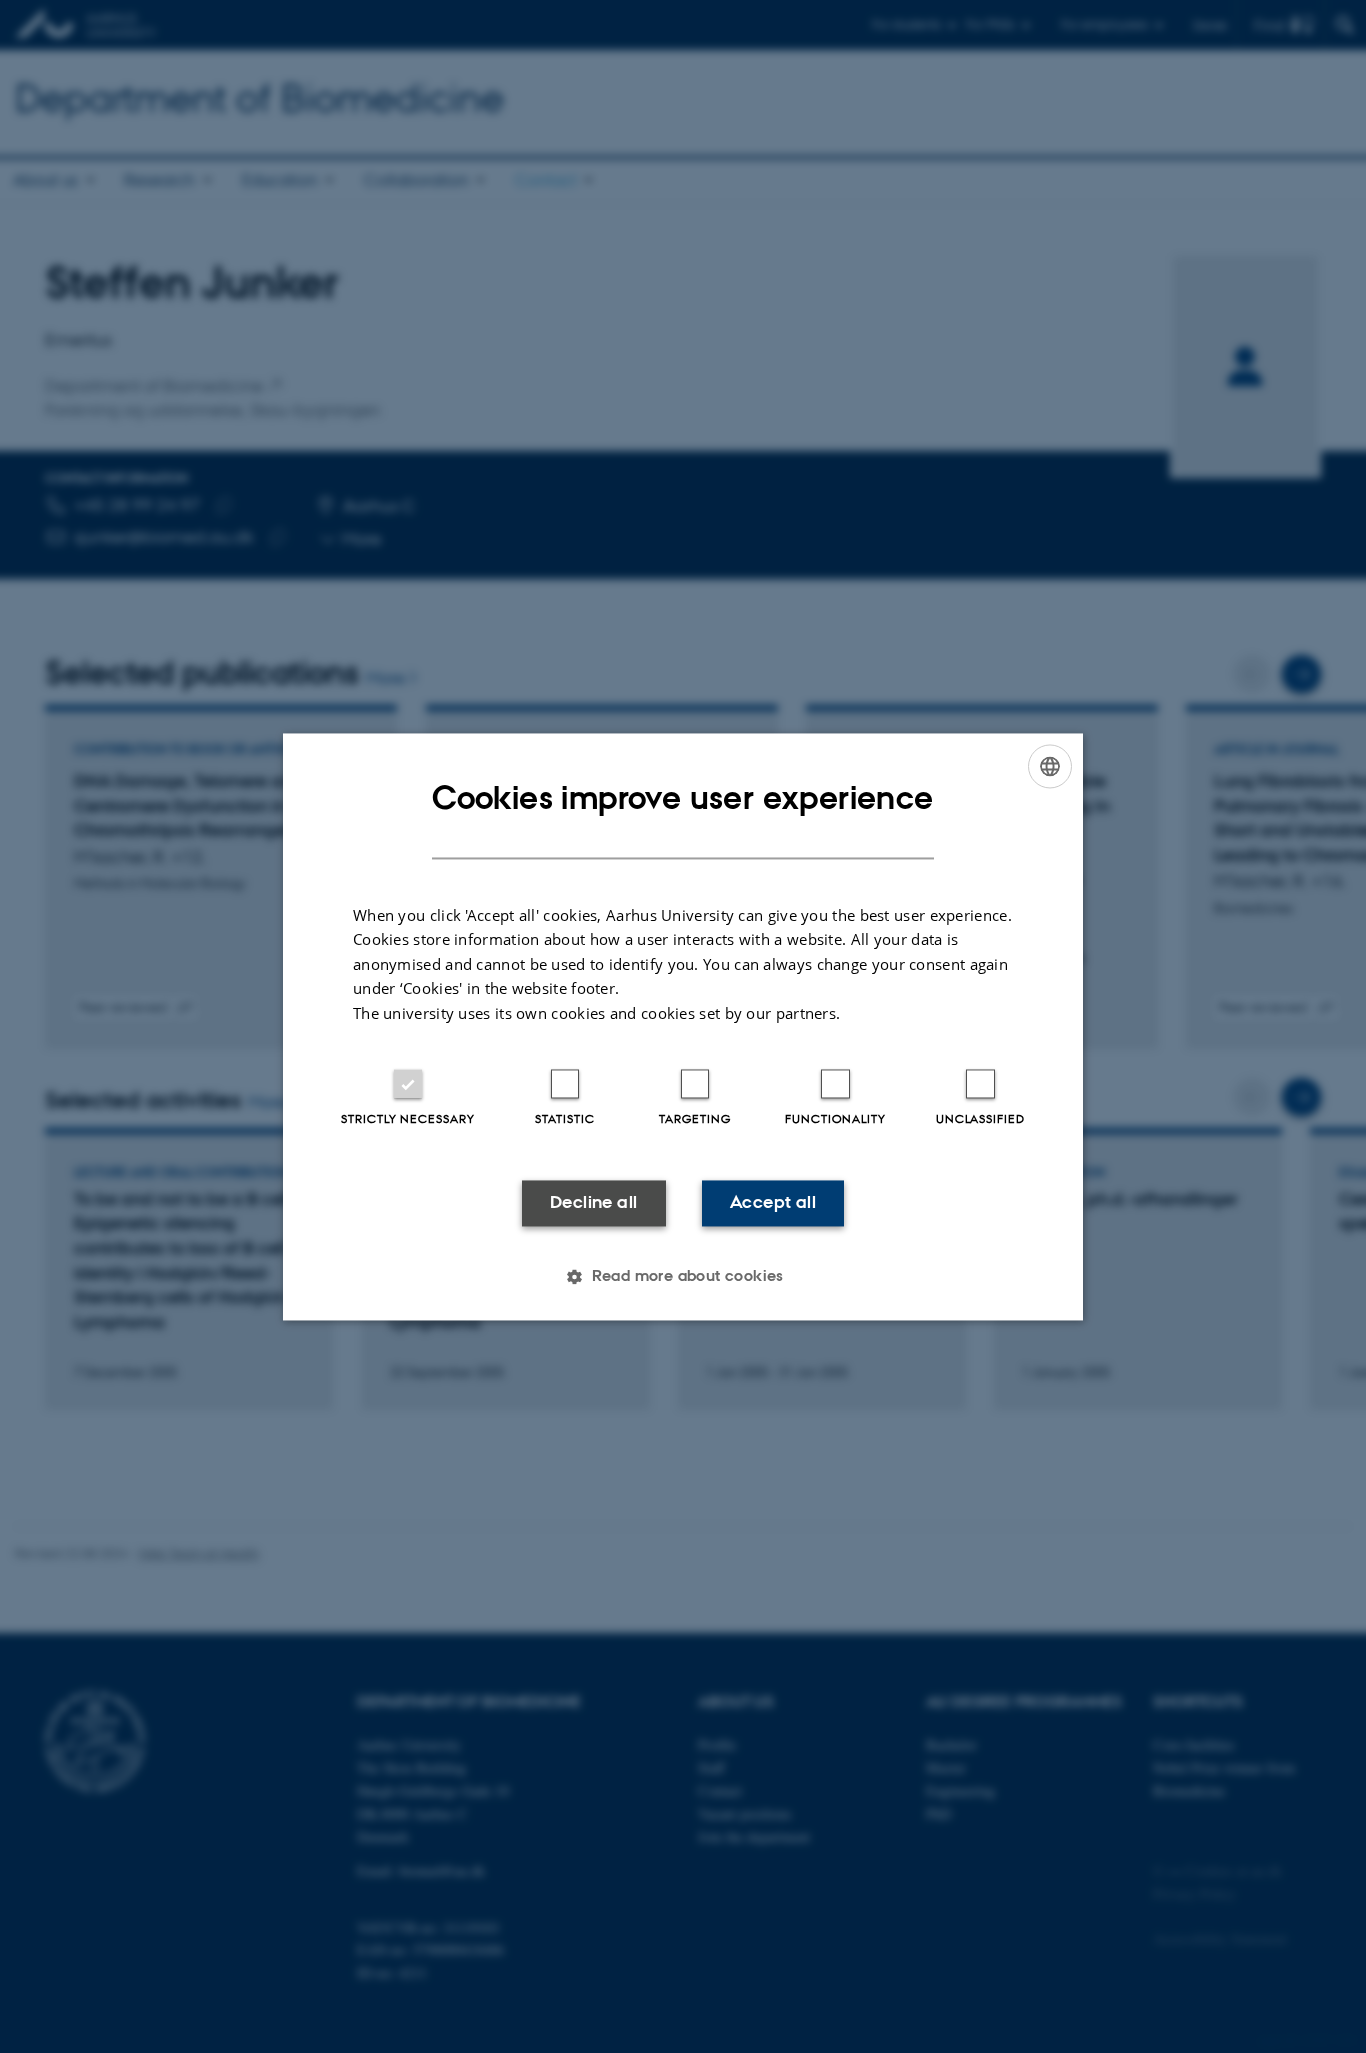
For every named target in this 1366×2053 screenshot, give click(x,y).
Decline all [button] (593, 1203)
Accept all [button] (773, 1203)
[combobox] (1050, 766)
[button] (683, 1276)
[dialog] (683, 1026)
